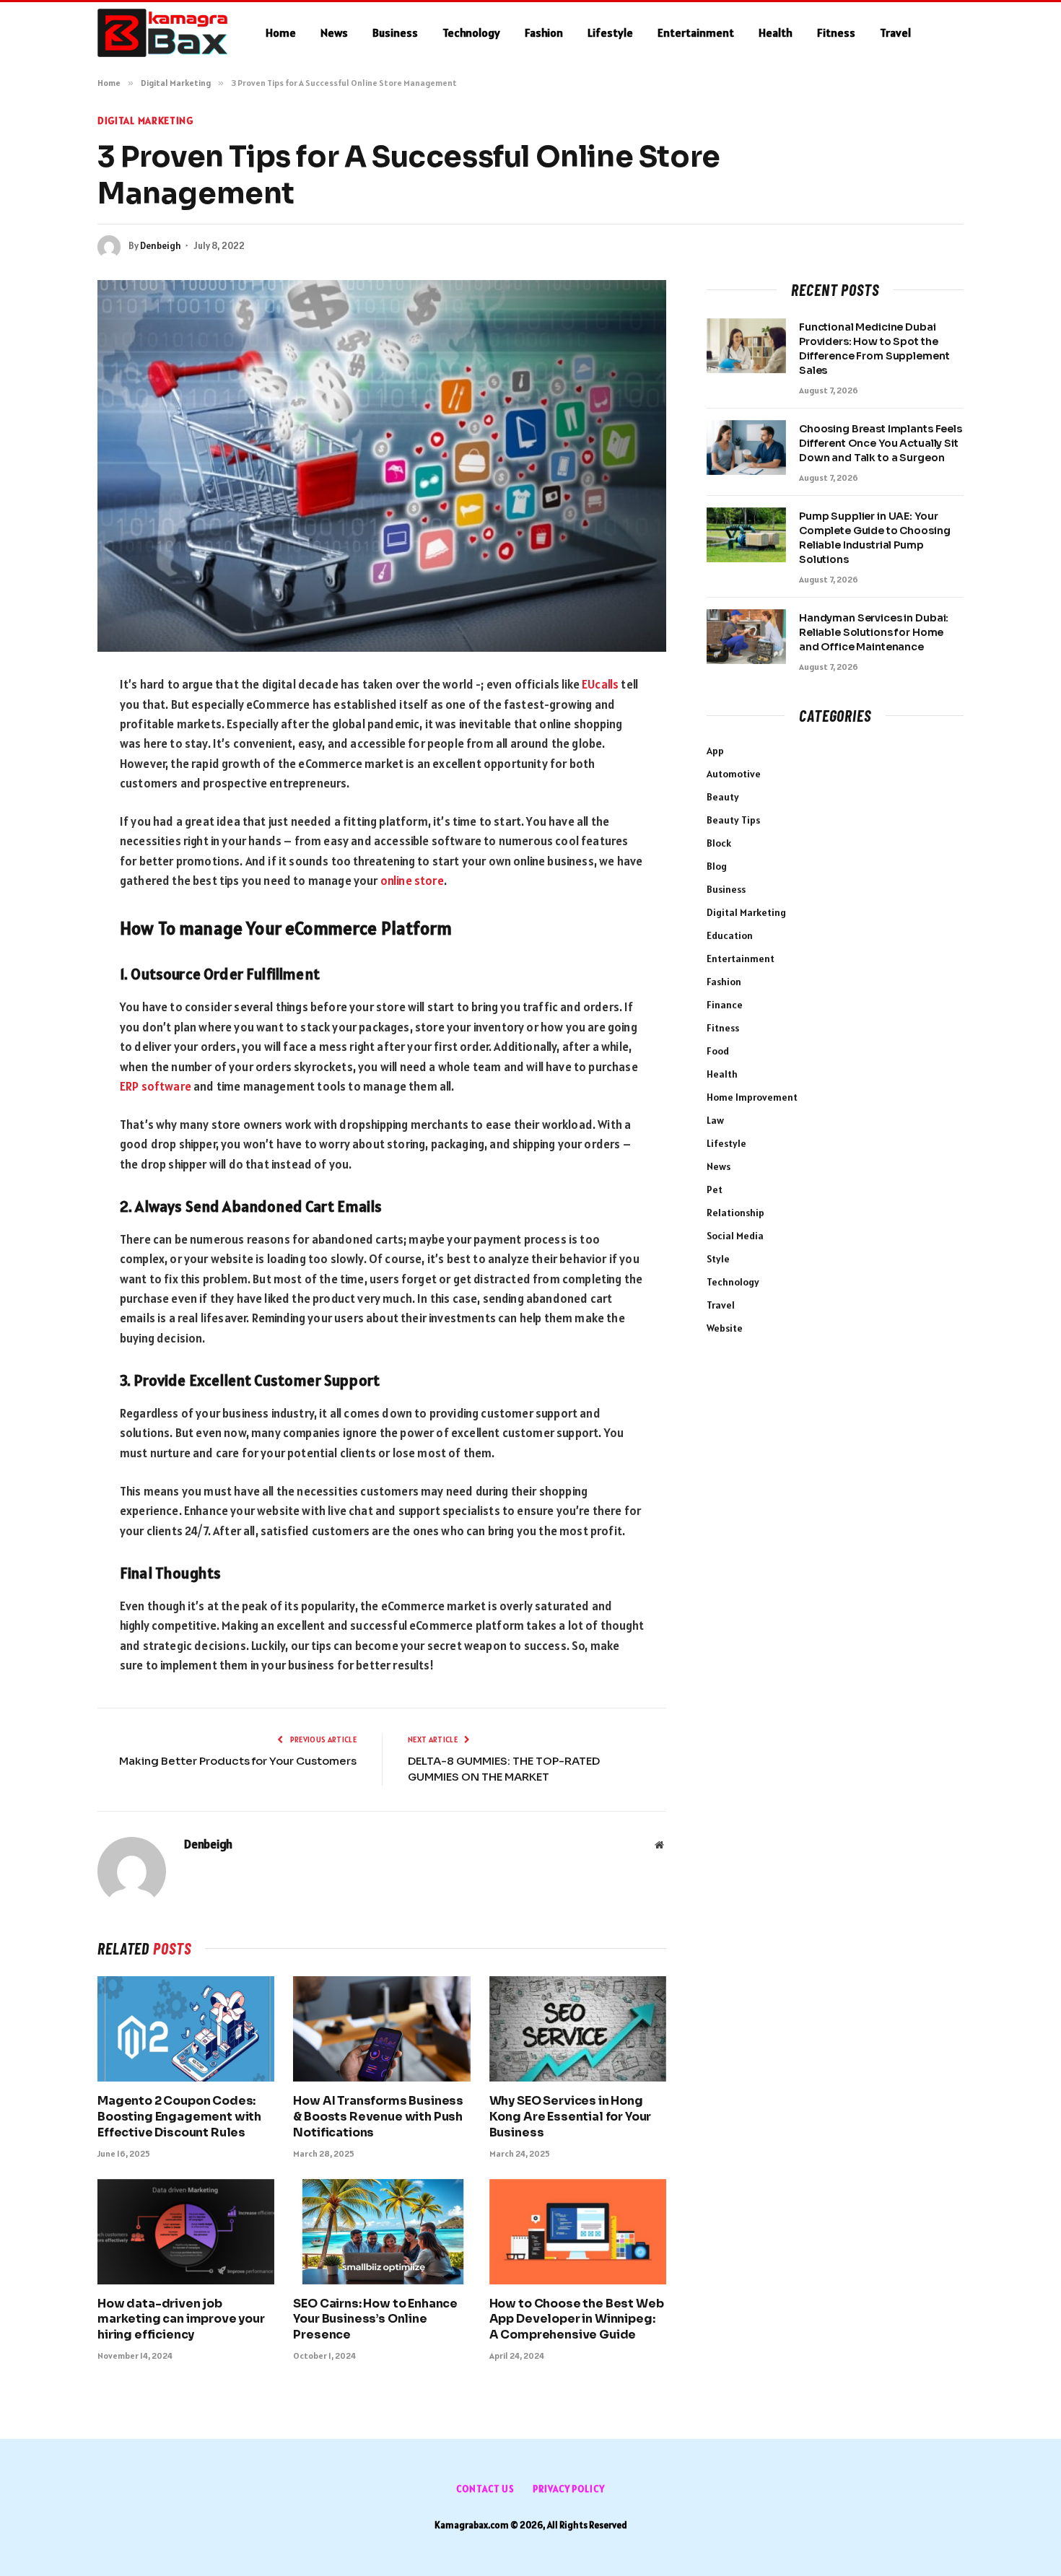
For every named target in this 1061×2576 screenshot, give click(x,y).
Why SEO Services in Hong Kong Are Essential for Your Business (571, 2117)
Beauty (723, 797)
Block (719, 843)
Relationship (735, 1213)
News (334, 32)
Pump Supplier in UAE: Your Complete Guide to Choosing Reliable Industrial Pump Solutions (874, 538)
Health (776, 32)
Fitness (836, 32)
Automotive (734, 774)
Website (725, 1328)
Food (718, 1051)
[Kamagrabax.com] (163, 33)
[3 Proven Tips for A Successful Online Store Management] (382, 466)
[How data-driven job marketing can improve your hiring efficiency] (186, 2232)
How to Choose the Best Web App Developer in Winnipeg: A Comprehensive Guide (577, 2319)
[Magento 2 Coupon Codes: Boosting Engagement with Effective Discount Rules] (186, 2029)
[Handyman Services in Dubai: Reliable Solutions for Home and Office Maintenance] (746, 637)
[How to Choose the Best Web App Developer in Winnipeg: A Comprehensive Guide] (578, 2232)
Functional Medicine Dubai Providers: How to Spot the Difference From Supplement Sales (874, 349)
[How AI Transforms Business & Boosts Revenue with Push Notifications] (381, 2029)
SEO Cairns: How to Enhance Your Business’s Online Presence (375, 2319)
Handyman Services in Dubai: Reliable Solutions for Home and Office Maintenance (874, 632)
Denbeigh (161, 246)
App (715, 751)
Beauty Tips (733, 820)
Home (281, 32)
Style (718, 1259)
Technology (471, 32)
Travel (895, 32)
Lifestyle (610, 32)
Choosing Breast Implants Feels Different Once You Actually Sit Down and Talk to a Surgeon (881, 443)
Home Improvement (752, 1097)
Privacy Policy (569, 2489)
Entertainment (696, 32)
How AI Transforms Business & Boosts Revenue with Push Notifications (378, 2117)
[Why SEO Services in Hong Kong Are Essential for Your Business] (578, 2029)
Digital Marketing (145, 121)
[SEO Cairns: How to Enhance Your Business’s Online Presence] (381, 2232)
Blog (717, 866)
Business (395, 32)
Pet (715, 1189)
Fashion (544, 32)
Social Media (735, 1236)
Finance (725, 1005)
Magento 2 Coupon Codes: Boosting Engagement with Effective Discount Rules (179, 2117)
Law (715, 1120)
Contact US (485, 2489)
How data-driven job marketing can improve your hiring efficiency (181, 2319)
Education (730, 935)
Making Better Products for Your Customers (238, 1761)
